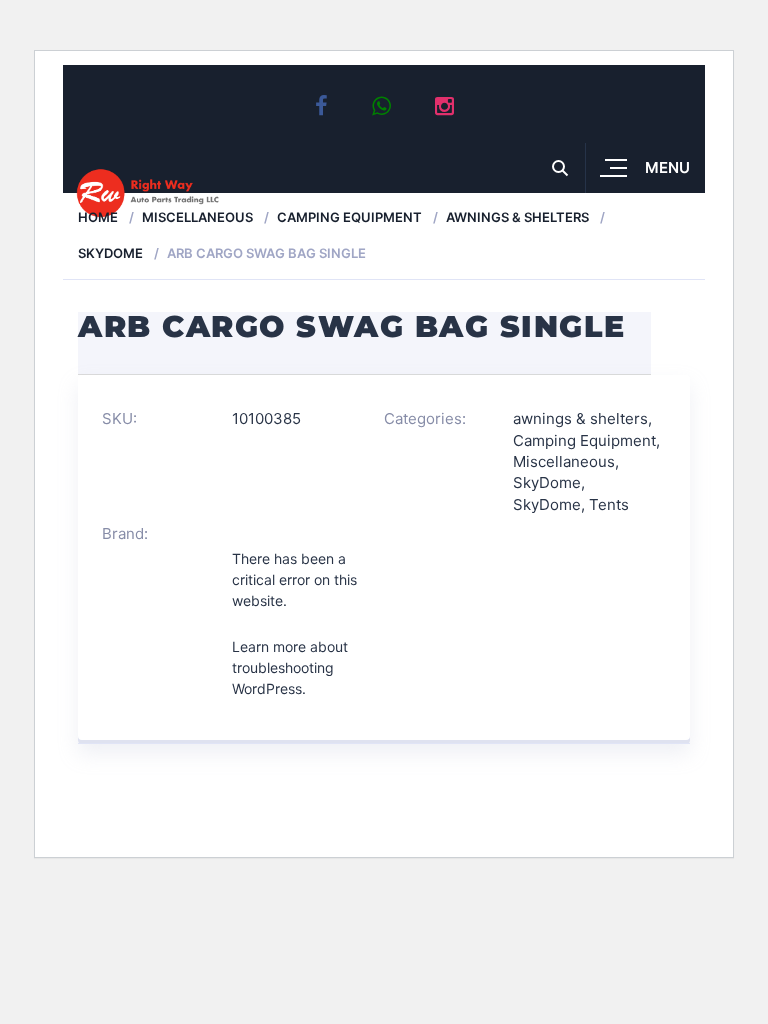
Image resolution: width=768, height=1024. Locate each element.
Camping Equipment (349, 217)
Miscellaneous (197, 217)
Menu (667, 167)
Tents (609, 504)
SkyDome (110, 253)
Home (98, 217)
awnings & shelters (517, 217)
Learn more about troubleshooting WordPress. (290, 667)
